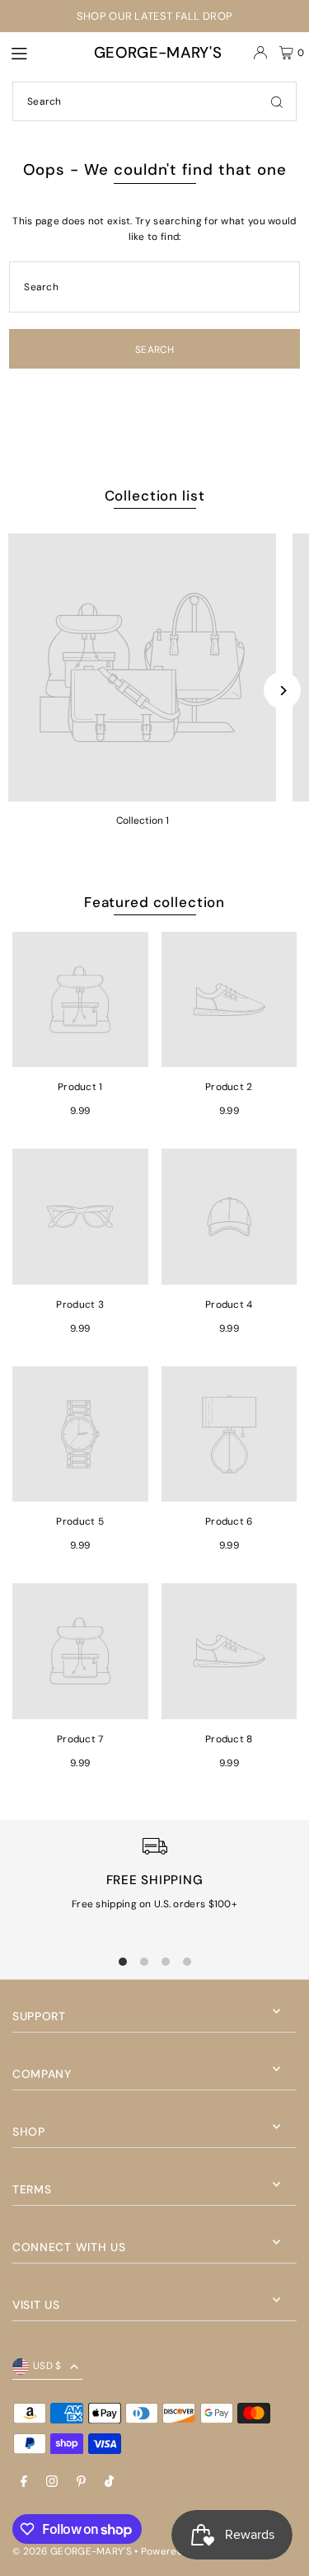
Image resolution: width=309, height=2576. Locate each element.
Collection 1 (143, 820)
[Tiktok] (109, 2482)
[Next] (282, 691)
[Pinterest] (81, 2482)
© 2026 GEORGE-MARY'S (72, 2551)
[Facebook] (24, 2482)
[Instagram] (52, 2482)
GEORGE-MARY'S (158, 52)
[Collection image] (142, 668)
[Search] (277, 101)
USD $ (47, 2366)
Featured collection (154, 902)
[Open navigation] (34, 52)
